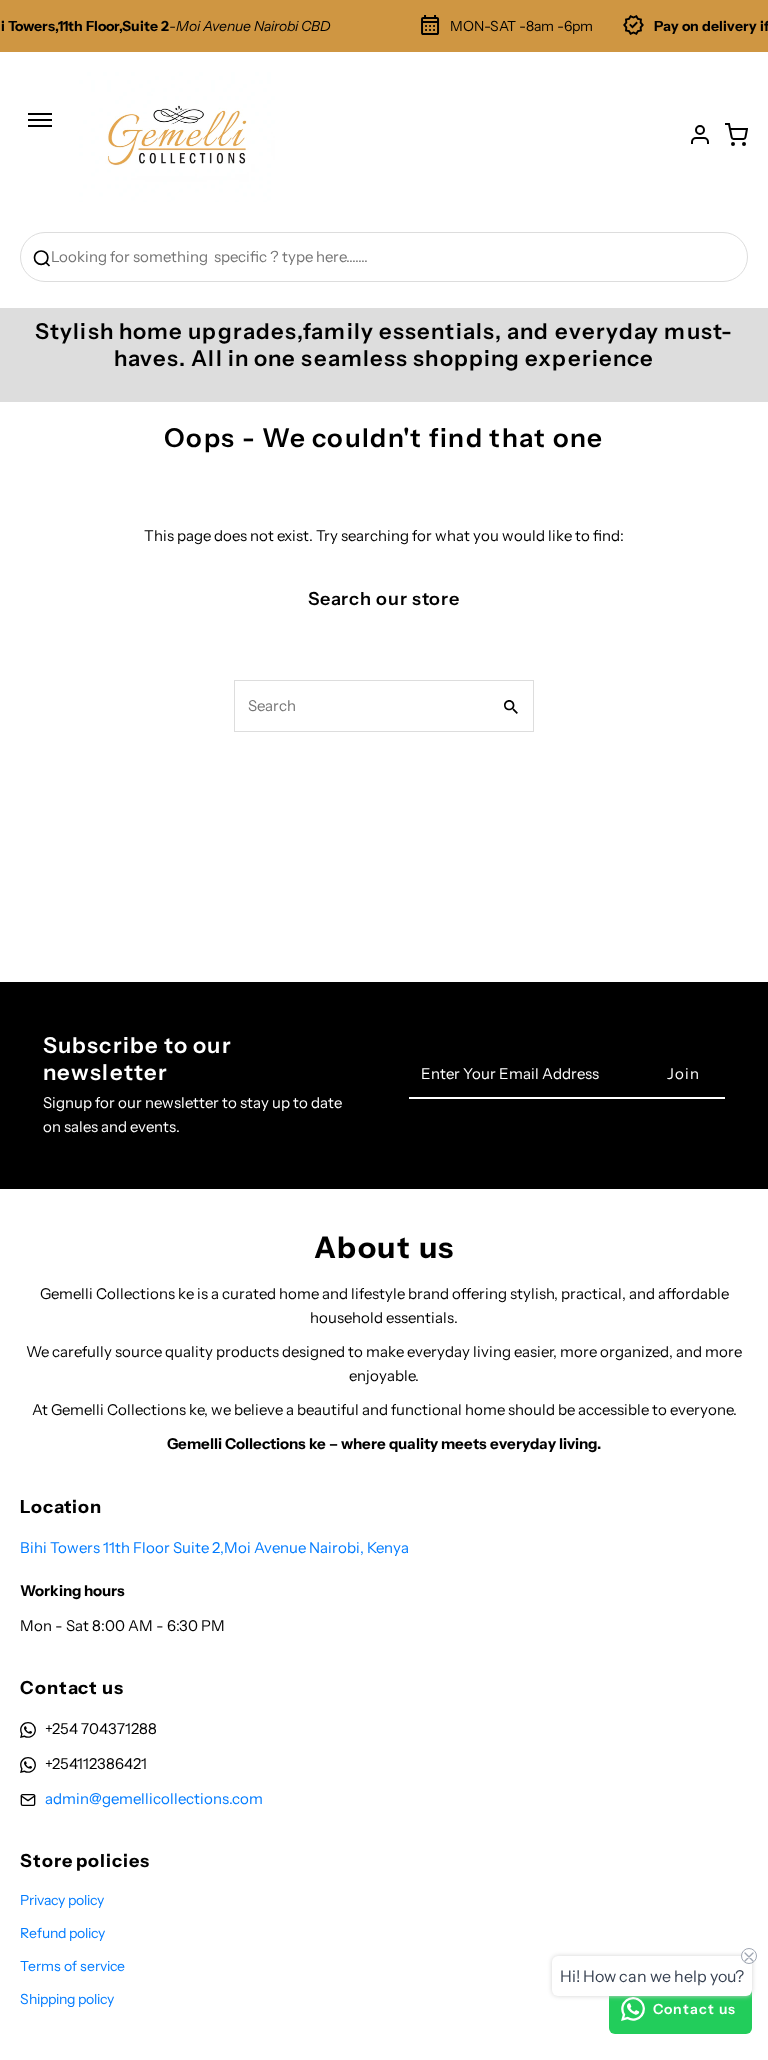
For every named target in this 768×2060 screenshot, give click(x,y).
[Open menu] (40, 130)
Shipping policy (67, 1999)
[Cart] (736, 135)
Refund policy (62, 1933)
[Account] (700, 135)
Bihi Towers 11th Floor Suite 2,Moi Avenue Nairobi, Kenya (214, 1547)
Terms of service (72, 1966)
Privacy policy (62, 1900)
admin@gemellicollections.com (154, 1798)
